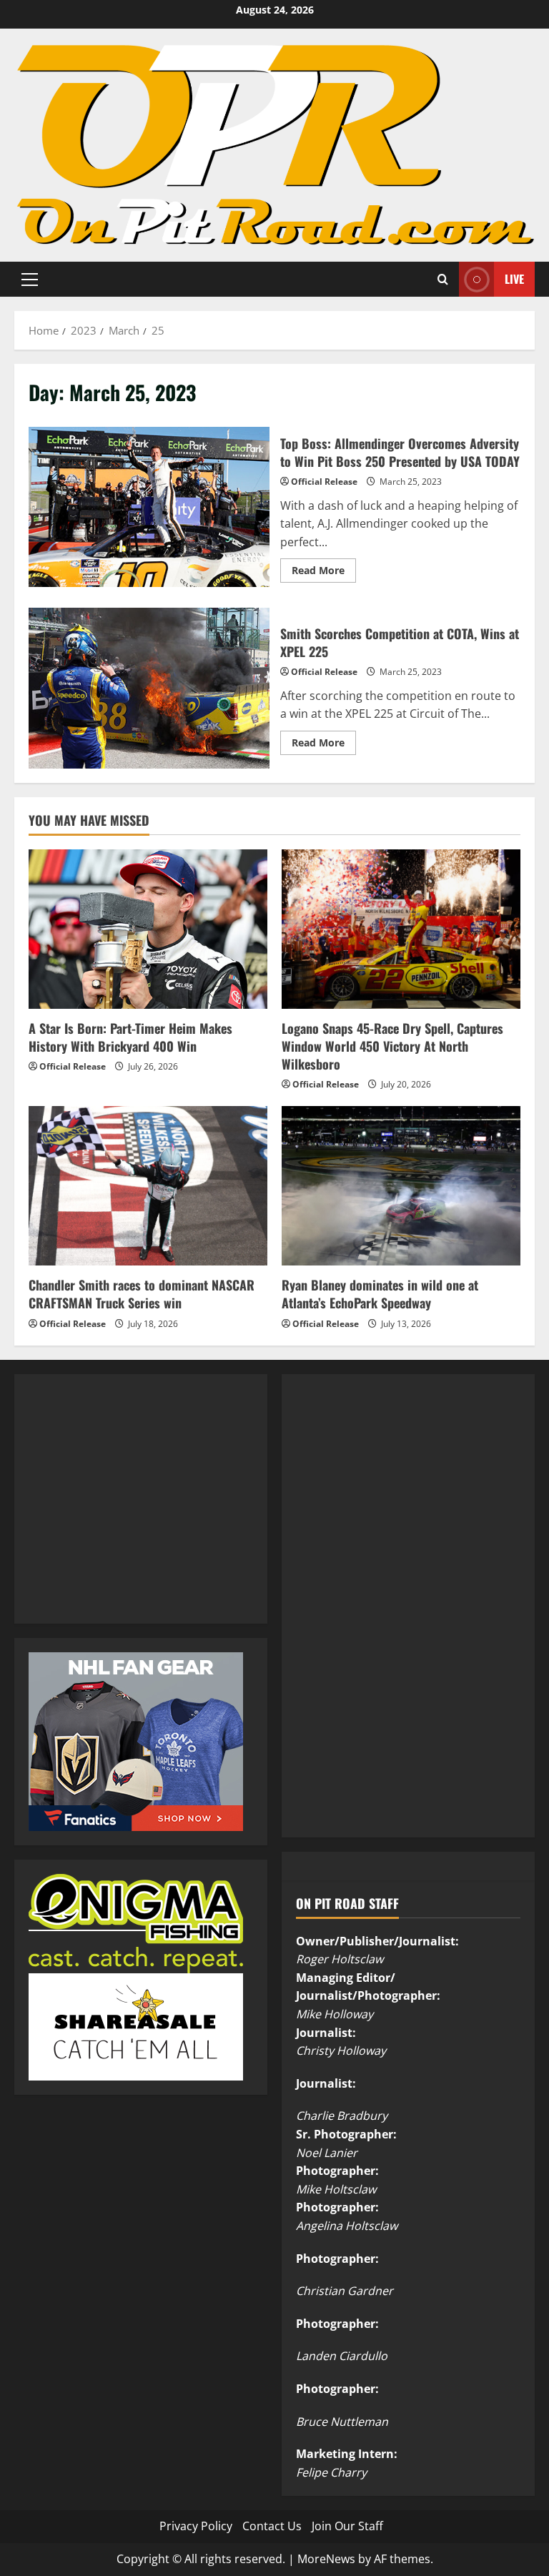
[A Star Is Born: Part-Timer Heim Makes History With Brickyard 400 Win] (148, 929)
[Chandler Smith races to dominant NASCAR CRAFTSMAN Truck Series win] (148, 1186)
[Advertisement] (136, 1514)
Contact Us (272, 2526)
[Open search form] (443, 279)
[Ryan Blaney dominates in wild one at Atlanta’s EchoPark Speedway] (401, 1186)
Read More (324, 573)
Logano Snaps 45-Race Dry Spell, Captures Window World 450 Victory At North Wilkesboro (392, 1046)
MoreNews (326, 2559)
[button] (30, 279)
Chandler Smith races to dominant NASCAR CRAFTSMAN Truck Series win (142, 1294)
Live (514, 278)
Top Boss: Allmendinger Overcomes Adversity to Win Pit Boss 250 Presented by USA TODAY (149, 507)
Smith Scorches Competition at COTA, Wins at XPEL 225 (149, 688)
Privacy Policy (196, 2526)
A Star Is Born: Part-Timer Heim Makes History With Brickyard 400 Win (130, 1037)
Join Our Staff (347, 2526)
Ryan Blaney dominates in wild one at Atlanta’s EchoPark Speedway (380, 1294)
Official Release (324, 482)
